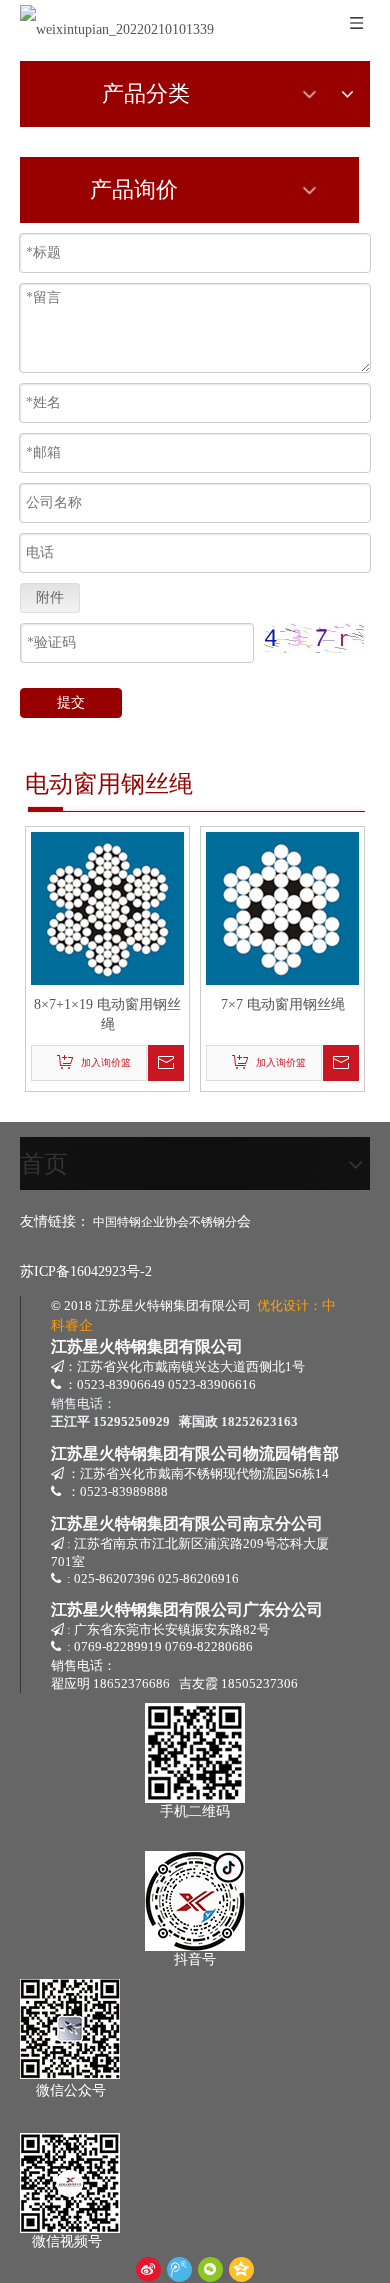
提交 (71, 702)
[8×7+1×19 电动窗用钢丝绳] (107, 907)
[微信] (210, 2269)
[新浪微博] (148, 2269)
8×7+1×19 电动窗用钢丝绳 (107, 1014)
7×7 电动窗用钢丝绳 (283, 1004)
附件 (50, 597)
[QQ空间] (241, 2269)
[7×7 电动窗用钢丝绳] (282, 907)
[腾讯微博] (179, 2269)
